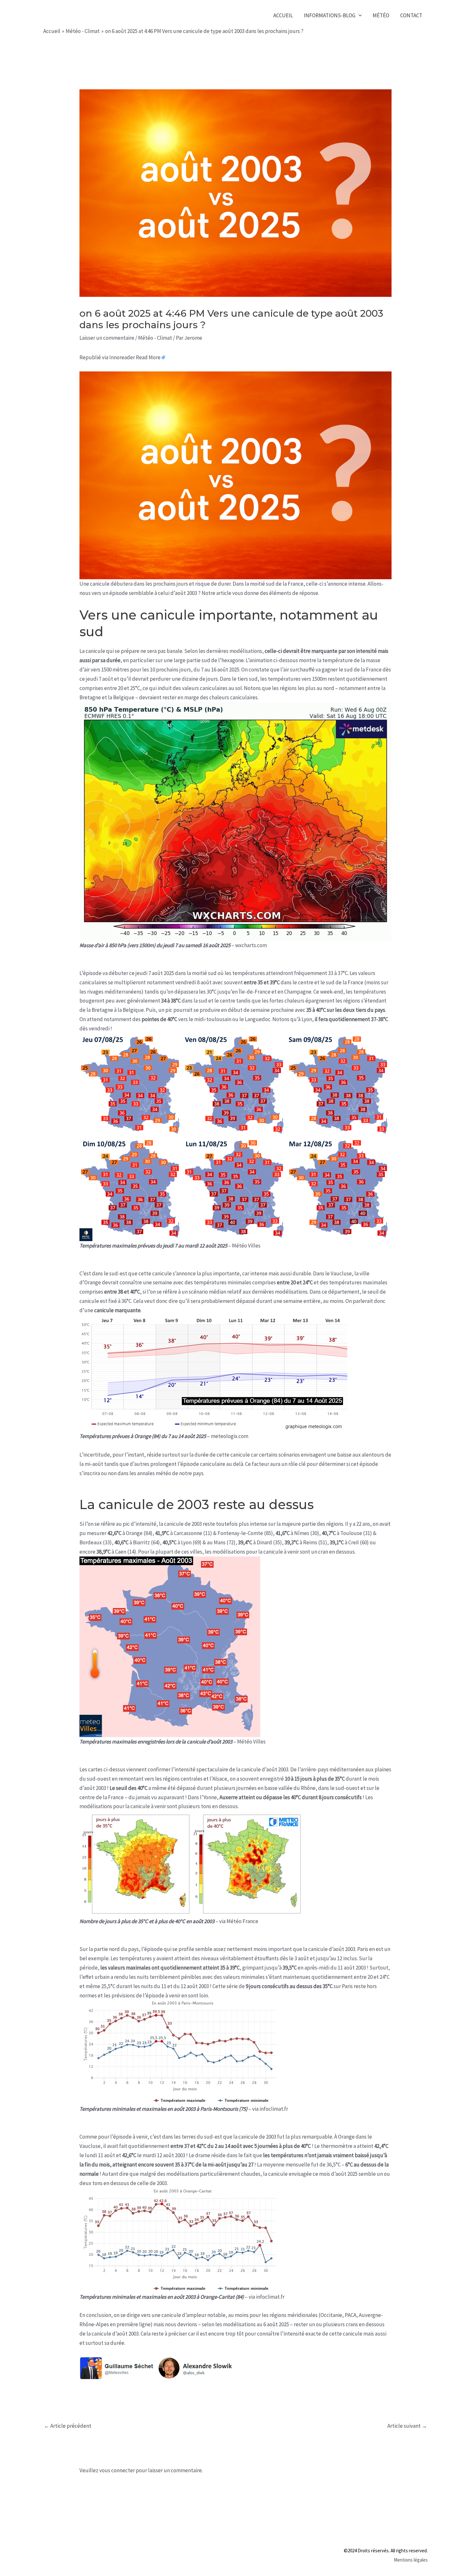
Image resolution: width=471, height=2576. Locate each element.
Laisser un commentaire (107, 338)
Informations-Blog (330, 15)
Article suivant (407, 2426)
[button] (359, 16)
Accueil (283, 15)
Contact (411, 15)
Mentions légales (411, 2560)
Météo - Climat (155, 338)
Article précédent (68, 2426)
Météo (381, 15)
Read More (148, 357)
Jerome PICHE (84, 15)
